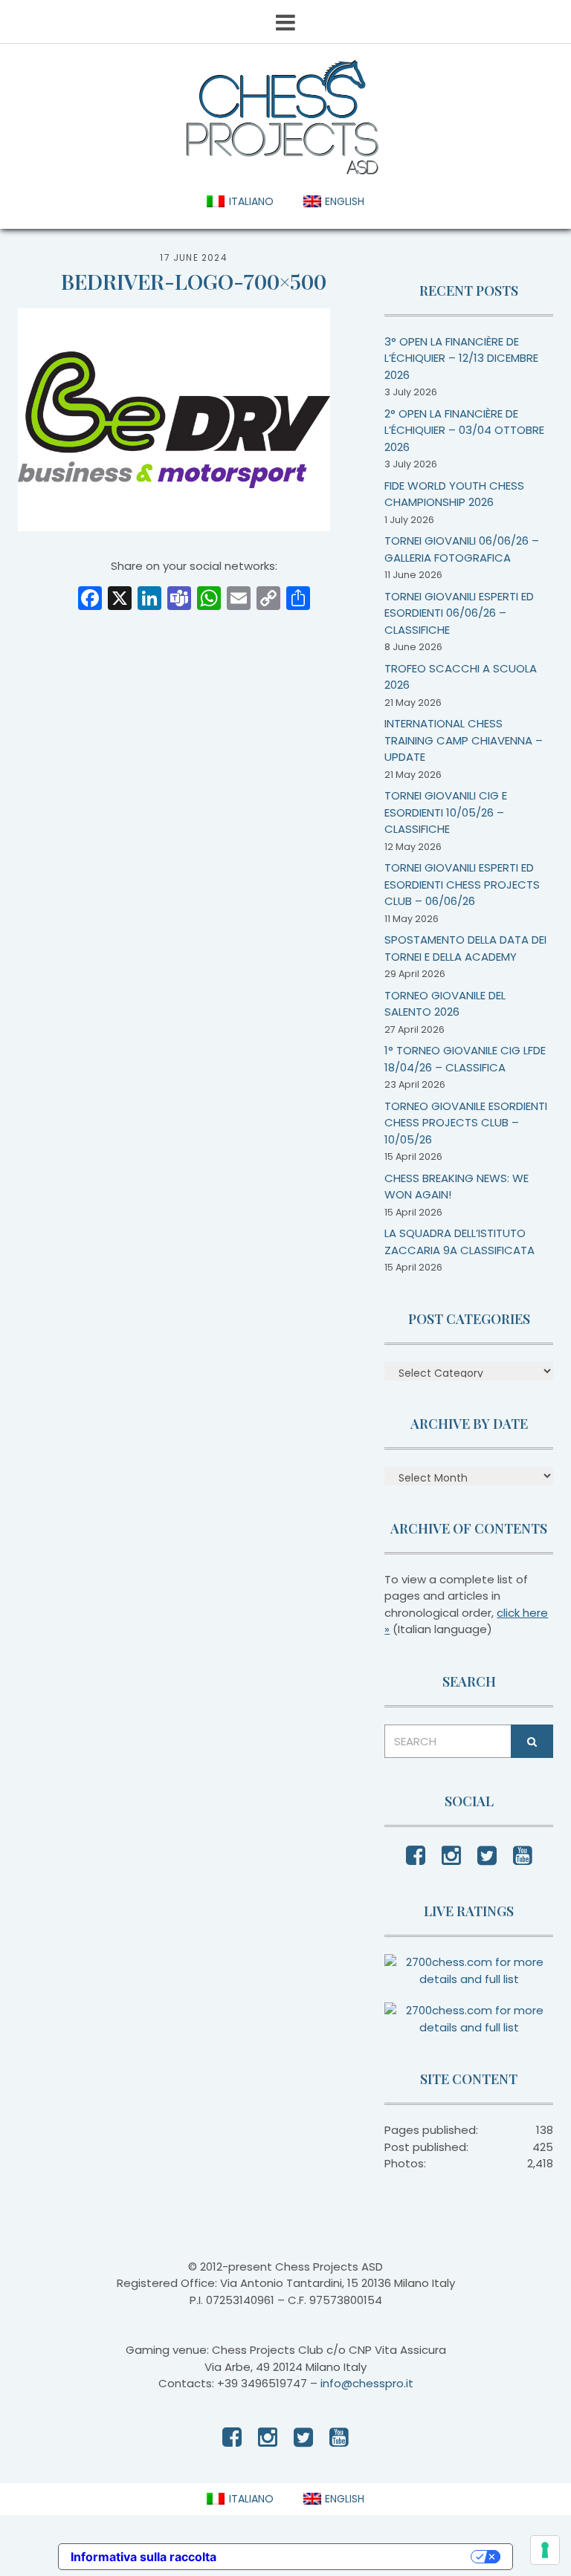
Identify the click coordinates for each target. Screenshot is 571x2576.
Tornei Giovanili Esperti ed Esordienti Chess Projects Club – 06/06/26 (462, 884)
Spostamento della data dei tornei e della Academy (465, 948)
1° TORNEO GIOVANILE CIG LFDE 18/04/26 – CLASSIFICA (465, 1059)
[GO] (532, 1741)
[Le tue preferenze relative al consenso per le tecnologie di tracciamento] (545, 2550)
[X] (120, 600)
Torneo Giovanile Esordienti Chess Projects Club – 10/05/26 (466, 1123)
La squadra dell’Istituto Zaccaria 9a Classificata (459, 1242)
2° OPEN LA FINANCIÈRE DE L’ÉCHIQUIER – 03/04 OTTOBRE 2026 (464, 430)
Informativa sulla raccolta (143, 2557)
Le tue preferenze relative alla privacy (351, 2557)
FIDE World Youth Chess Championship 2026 (454, 494)
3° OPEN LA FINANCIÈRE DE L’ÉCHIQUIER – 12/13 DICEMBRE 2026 (461, 358)
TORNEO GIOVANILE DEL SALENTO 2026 (445, 1004)
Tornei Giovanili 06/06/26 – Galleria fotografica (462, 549)
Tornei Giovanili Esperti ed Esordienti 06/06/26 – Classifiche (459, 613)
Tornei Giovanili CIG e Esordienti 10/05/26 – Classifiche (446, 812)
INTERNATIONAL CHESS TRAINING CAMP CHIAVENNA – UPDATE (464, 740)
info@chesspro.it (367, 2383)
